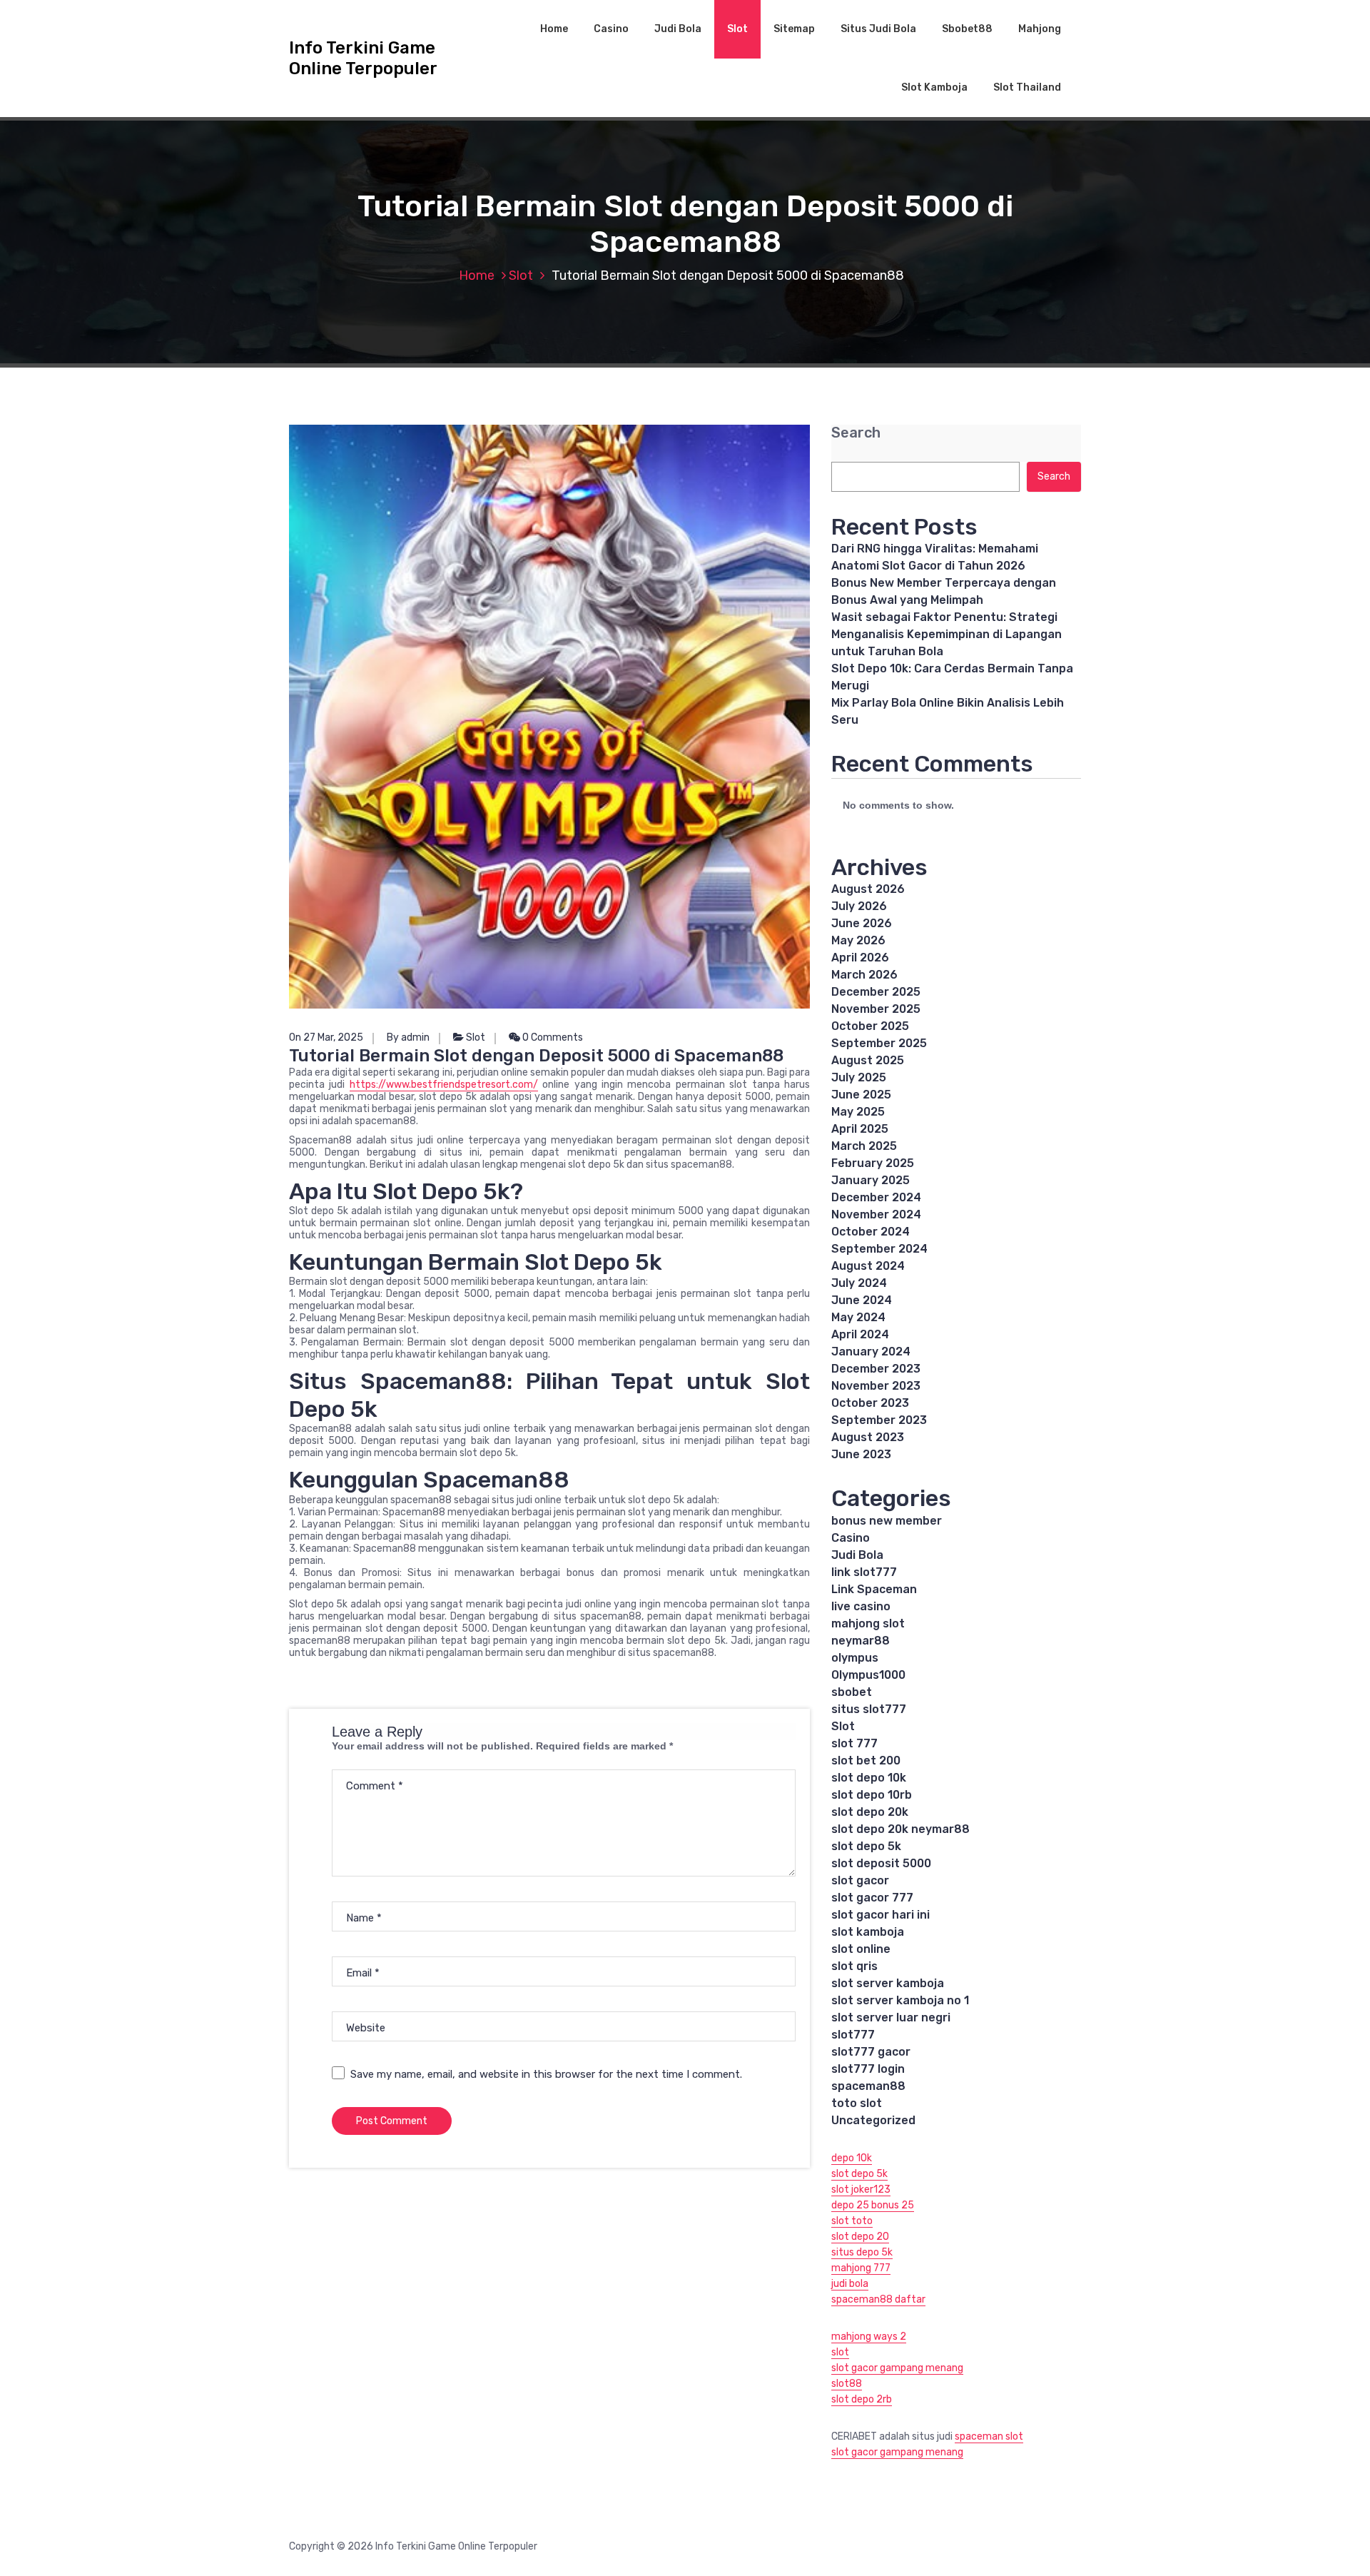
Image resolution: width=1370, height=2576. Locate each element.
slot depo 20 (860, 2237)
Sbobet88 (967, 29)
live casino (861, 1606)
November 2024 (876, 1214)
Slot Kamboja (934, 87)
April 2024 (860, 1334)
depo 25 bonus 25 (873, 2205)
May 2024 (858, 1317)
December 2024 (876, 1197)
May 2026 (858, 940)
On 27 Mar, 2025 (326, 1037)
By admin (408, 1037)
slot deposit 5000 (881, 1863)
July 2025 (859, 1077)
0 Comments (552, 1037)
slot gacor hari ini (881, 1915)
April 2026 (860, 958)
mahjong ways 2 (869, 2337)
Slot (737, 29)
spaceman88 (868, 2086)
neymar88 (861, 1641)
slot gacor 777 (872, 1898)
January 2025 (871, 1180)
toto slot (857, 2103)
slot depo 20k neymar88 (900, 1829)
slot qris (854, 1966)
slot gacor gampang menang (897, 2368)
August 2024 (868, 1266)
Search (856, 433)
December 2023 (876, 1369)
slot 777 (854, 1743)
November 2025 (876, 1009)
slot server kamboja (888, 1983)
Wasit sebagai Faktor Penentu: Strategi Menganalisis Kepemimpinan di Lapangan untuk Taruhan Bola (947, 634)
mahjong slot (868, 1623)
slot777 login (868, 2069)
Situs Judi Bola (878, 29)
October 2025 (870, 1026)
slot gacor (860, 1880)
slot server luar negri (891, 2017)
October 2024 (871, 1232)
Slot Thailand (1027, 87)
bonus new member (887, 1521)
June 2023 (861, 1454)
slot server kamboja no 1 (900, 2000)
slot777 (853, 2035)
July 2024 (859, 1283)
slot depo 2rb (862, 2399)
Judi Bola (678, 29)
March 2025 (864, 1146)
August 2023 (868, 1437)
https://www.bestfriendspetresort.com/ (444, 1085)
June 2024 (862, 1300)
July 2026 (859, 906)
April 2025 (860, 1129)
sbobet (852, 1692)
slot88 (847, 2384)
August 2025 (868, 1060)
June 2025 (861, 1095)
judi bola (850, 2284)
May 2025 (858, 1112)
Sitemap (794, 29)
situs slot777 (869, 1709)
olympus (855, 1658)
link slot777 (864, 1572)
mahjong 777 (861, 2268)
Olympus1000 (868, 1675)
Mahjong (1040, 29)
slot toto (852, 2221)
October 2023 (870, 1403)
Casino (611, 29)
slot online (861, 1949)
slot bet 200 (866, 1761)
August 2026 (868, 889)
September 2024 (879, 1249)
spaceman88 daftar (878, 2299)
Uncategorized (873, 2120)
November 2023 (876, 1386)
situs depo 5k (862, 2252)
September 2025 (879, 1043)
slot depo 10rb (872, 1795)
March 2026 (864, 975)
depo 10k (852, 2158)
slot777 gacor (871, 2052)
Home (554, 29)
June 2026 (862, 923)
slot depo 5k (866, 1846)
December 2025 (876, 992)
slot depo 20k (870, 1812)
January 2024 (871, 1352)
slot (840, 2352)
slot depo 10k (869, 1778)
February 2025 (873, 1163)
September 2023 (879, 1420)
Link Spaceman (874, 1589)
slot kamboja (868, 1932)
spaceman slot (989, 2436)
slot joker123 (861, 2189)
